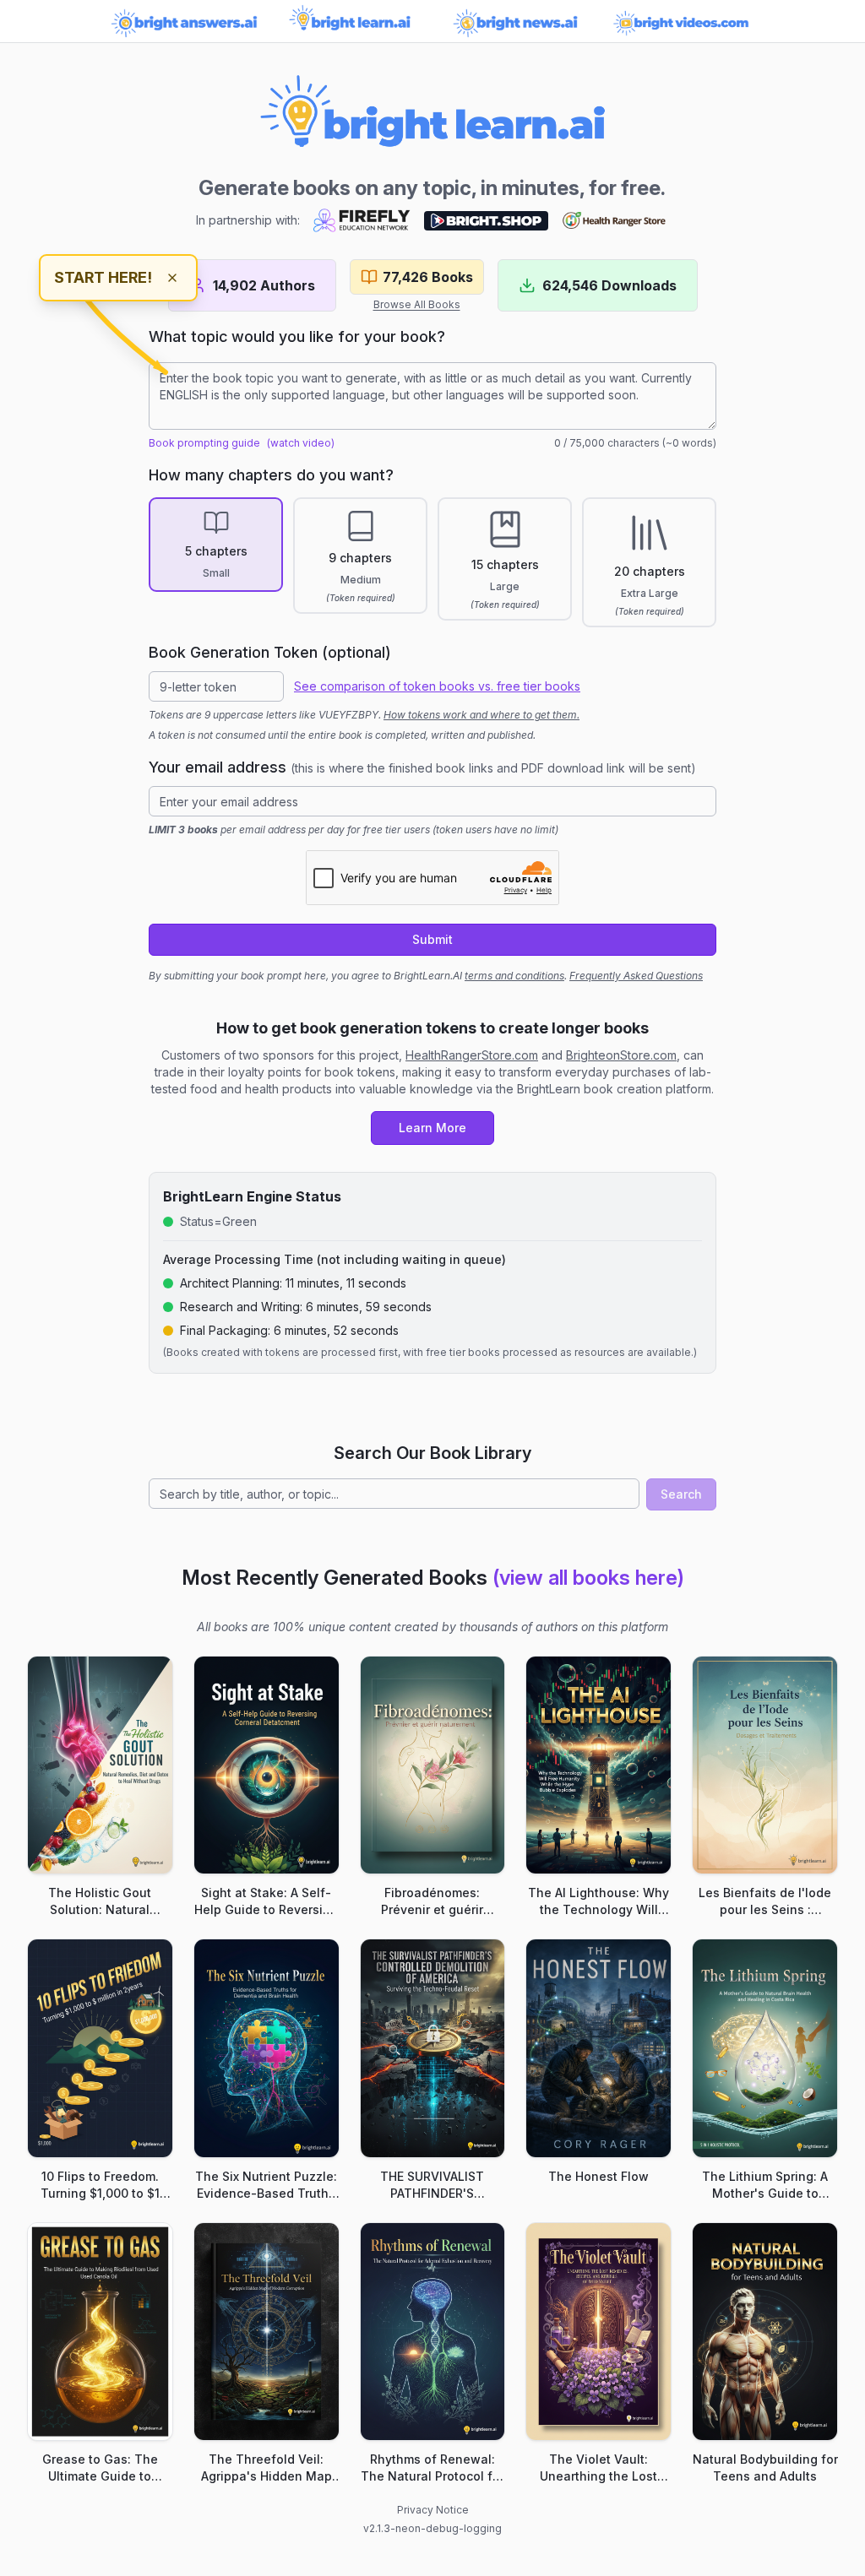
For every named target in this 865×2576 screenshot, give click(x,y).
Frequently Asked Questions (636, 976)
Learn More (432, 1128)
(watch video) (301, 443)
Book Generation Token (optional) (270, 652)
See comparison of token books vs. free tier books (437, 686)
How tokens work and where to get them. (481, 715)
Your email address (422, 767)
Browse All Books (417, 304)
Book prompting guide (204, 443)
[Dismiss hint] (172, 278)
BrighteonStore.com (621, 1055)
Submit (432, 939)
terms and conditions (514, 976)
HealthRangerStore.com (472, 1055)
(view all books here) (588, 1578)
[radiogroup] (432, 562)
